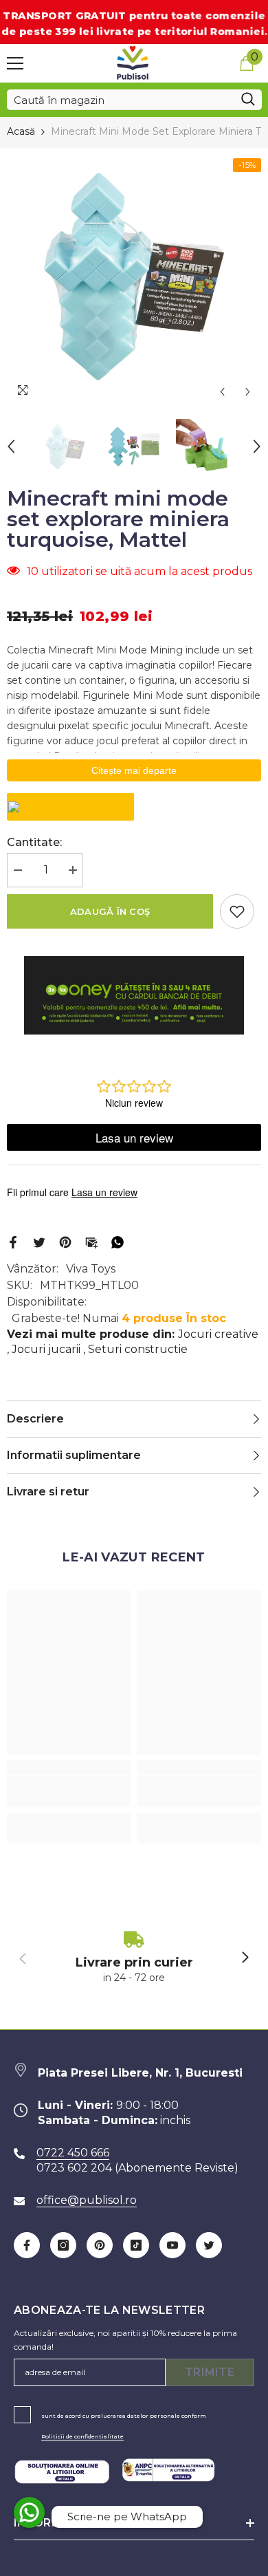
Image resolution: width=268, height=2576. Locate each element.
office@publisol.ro (87, 2200)
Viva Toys (91, 1269)
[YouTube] (172, 2245)
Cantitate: (34, 842)
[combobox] (121, 100)
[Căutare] (134, 100)
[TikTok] (136, 2245)
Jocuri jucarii (46, 1349)
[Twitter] (39, 1242)
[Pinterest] (65, 1242)
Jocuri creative (218, 1334)
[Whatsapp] (118, 1242)
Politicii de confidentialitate (82, 2436)
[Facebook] (13, 1242)
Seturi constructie (138, 1349)
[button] (222, 392)
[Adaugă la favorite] (237, 911)
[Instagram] (63, 2245)
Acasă (21, 131)
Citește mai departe (134, 770)
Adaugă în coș (110, 911)
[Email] (91, 1242)
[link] (69, 1791)
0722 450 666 (73, 2153)
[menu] (15, 63)
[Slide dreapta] (245, 1958)
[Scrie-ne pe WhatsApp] (29, 2512)
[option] (134, 277)
